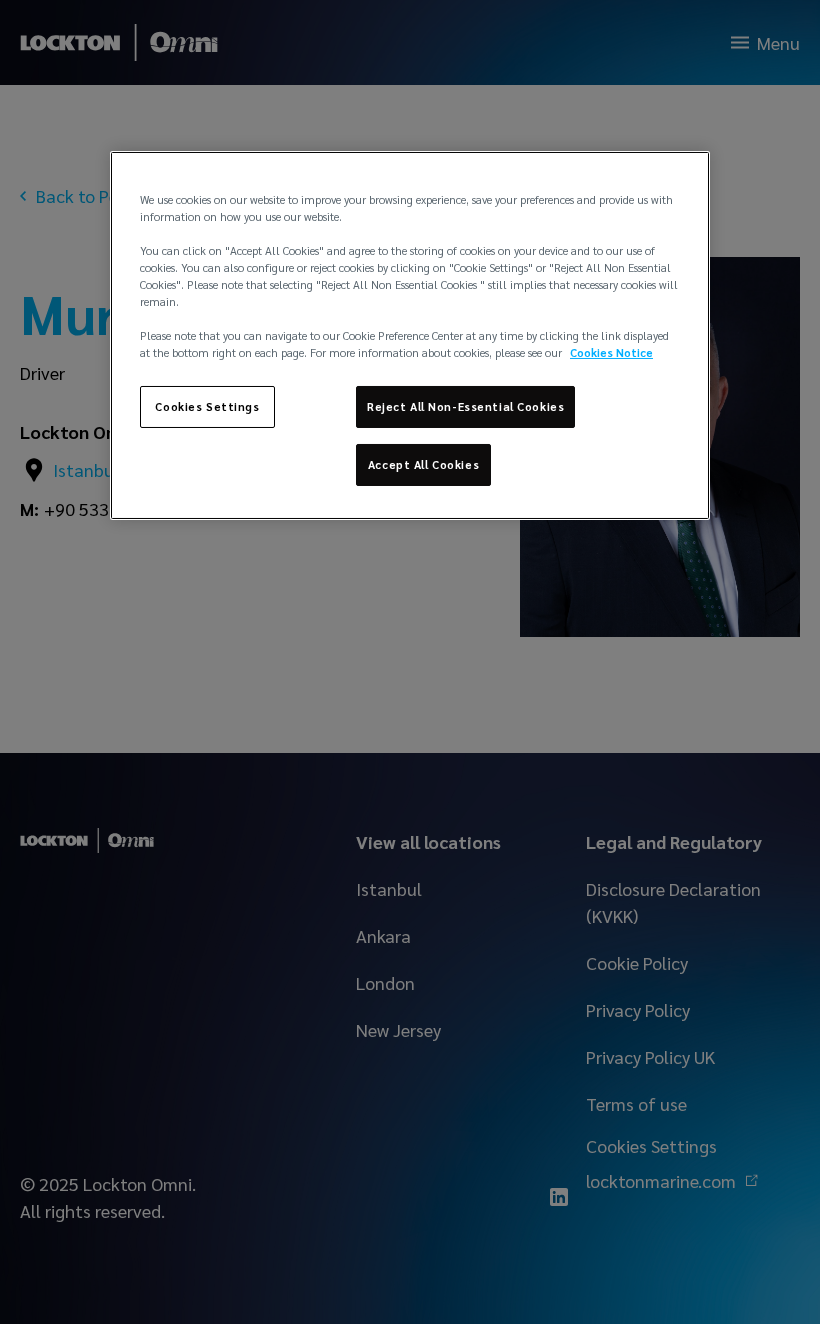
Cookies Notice (611, 352)
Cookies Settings (207, 406)
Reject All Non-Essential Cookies (465, 406)
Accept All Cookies (423, 464)
